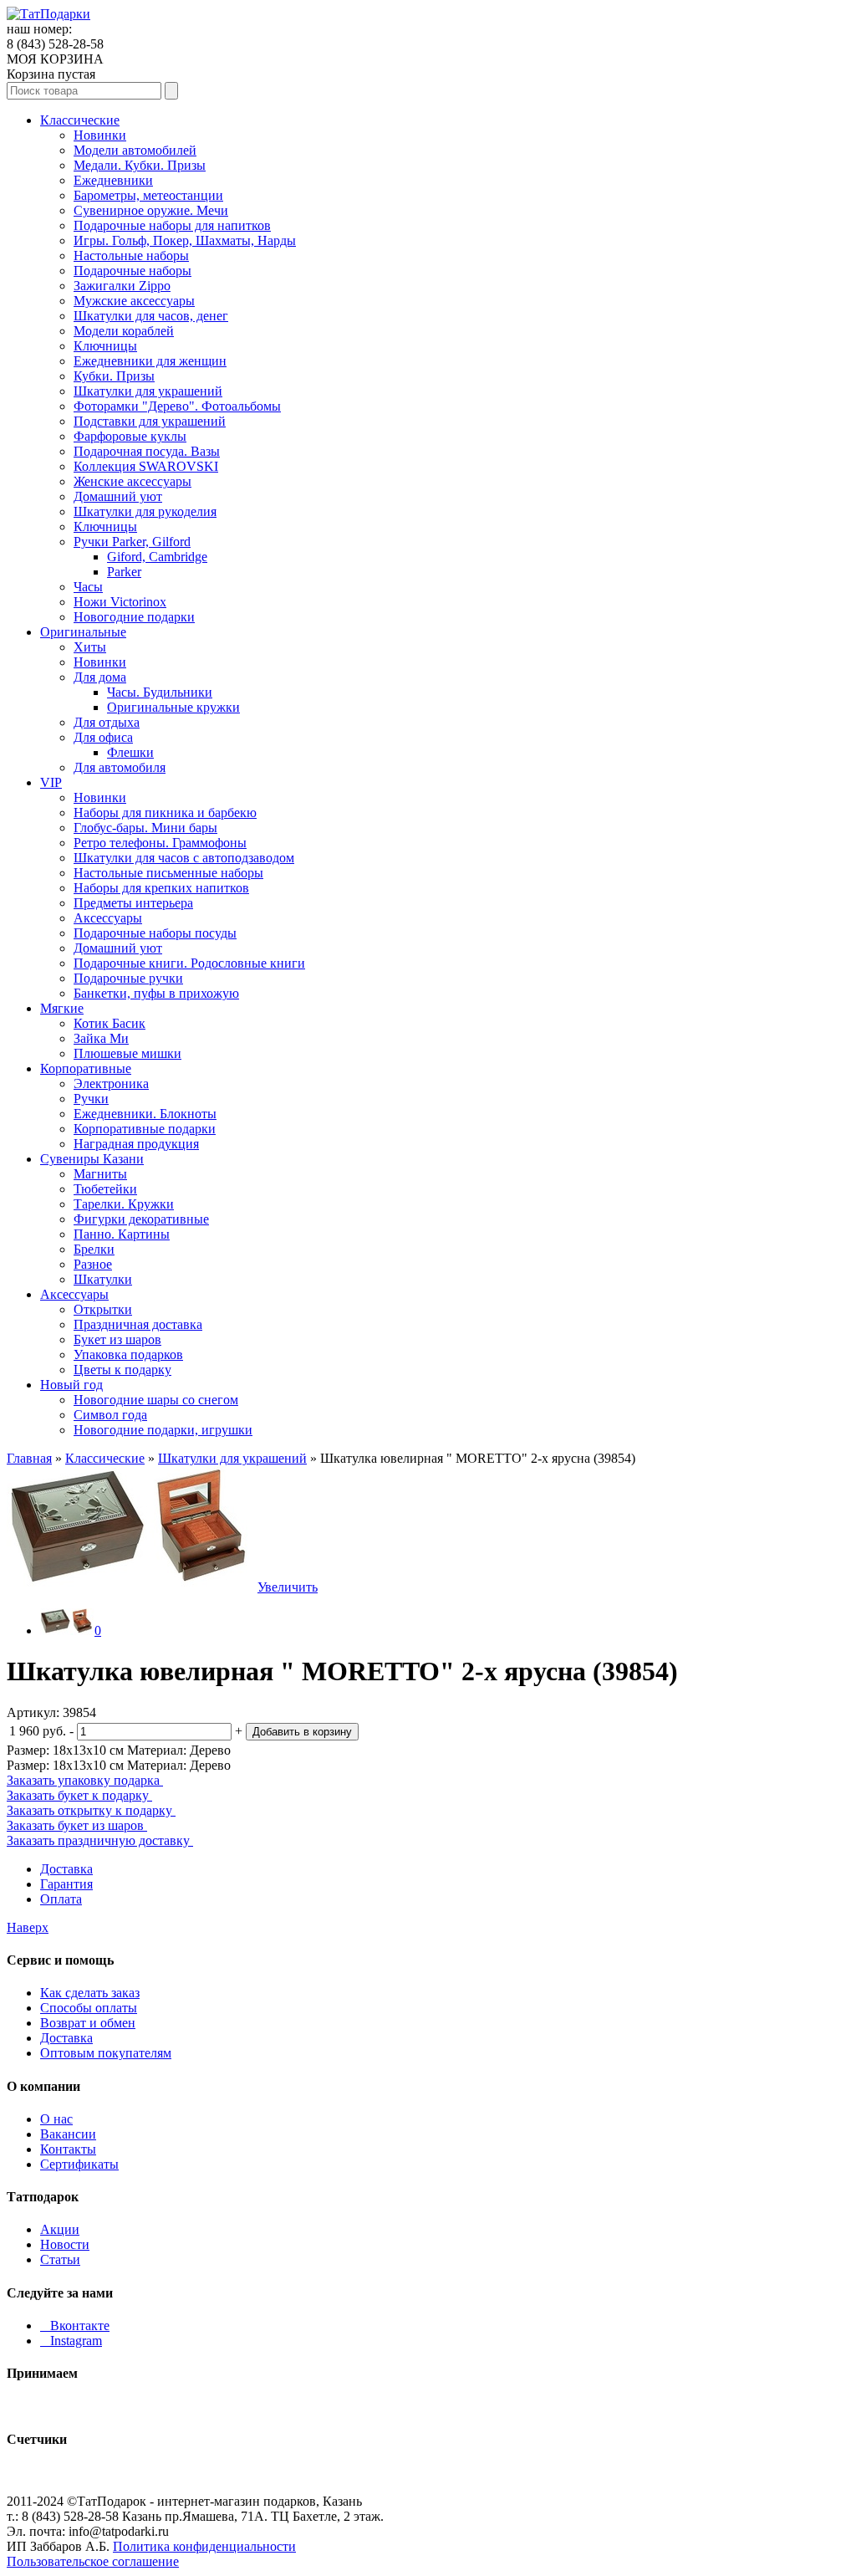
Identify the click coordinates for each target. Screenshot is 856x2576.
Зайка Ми (101, 1038)
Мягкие (62, 1008)
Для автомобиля (120, 767)
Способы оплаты (89, 2008)
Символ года (110, 1415)
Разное (93, 1264)
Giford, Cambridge (157, 557)
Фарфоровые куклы (130, 436)
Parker (124, 572)
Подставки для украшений (150, 421)
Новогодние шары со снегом (156, 1400)
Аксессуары (108, 918)
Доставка (66, 1869)
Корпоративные (86, 1068)
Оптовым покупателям (106, 2053)
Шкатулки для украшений (148, 391)
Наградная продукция (136, 1144)
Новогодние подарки (134, 617)
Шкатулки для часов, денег (151, 316)
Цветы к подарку (122, 1370)
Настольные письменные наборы (168, 873)
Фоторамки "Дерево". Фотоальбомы (177, 406)
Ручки (91, 1099)
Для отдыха (107, 722)
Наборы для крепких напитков (161, 888)
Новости (65, 2244)
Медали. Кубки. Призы (140, 165)
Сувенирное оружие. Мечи (151, 210)
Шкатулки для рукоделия (145, 511)
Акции (60, 2229)
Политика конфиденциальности (204, 2546)
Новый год (71, 1385)
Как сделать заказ (90, 1993)
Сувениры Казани (92, 1159)
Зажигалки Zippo (122, 286)
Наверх (28, 1927)
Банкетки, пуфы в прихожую (156, 993)
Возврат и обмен (88, 2023)
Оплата (61, 1899)
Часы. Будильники (160, 692)
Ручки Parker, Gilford (132, 542)
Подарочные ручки (128, 978)
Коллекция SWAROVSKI (146, 466)
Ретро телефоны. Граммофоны (160, 843)
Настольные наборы (131, 256)
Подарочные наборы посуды (155, 933)
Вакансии (68, 2134)
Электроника (111, 1084)
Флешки (130, 752)
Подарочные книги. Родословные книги (189, 963)
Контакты (68, 2149)
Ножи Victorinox (120, 602)
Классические (80, 120)
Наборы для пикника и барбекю (165, 813)
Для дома (100, 677)
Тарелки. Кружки (124, 1204)
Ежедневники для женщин (150, 361)
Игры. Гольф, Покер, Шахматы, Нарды (185, 240)
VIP (51, 782)
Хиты (90, 647)
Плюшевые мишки (127, 1053)
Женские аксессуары (132, 481)
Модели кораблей (124, 331)
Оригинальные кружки (173, 707)
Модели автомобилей (135, 150)
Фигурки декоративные (141, 1219)
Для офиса (103, 737)
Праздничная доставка (138, 1324)
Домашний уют (118, 496)
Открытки (103, 1309)
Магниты (100, 1174)
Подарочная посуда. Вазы (147, 451)
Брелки (94, 1249)
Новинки (100, 135)
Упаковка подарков (128, 1354)
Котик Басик (110, 1023)
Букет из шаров (117, 1339)
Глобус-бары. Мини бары (145, 828)
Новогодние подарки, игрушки (163, 1430)
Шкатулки (103, 1279)
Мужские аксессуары (134, 301)
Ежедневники (113, 180)
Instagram (71, 2341)
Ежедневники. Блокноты (145, 1114)
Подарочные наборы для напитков (172, 225)
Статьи (60, 2259)
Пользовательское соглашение (93, 2561)
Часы (88, 587)
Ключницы (105, 346)
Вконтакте (75, 2326)
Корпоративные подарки (145, 1129)
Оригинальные (83, 632)
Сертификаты (79, 2164)
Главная (29, 1458)
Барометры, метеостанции (148, 195)
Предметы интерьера (133, 903)
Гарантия (66, 1884)
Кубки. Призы (114, 376)
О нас (56, 2119)
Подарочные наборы (132, 271)
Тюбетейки (105, 1189)
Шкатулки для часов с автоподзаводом (184, 858)
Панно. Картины (122, 1234)
